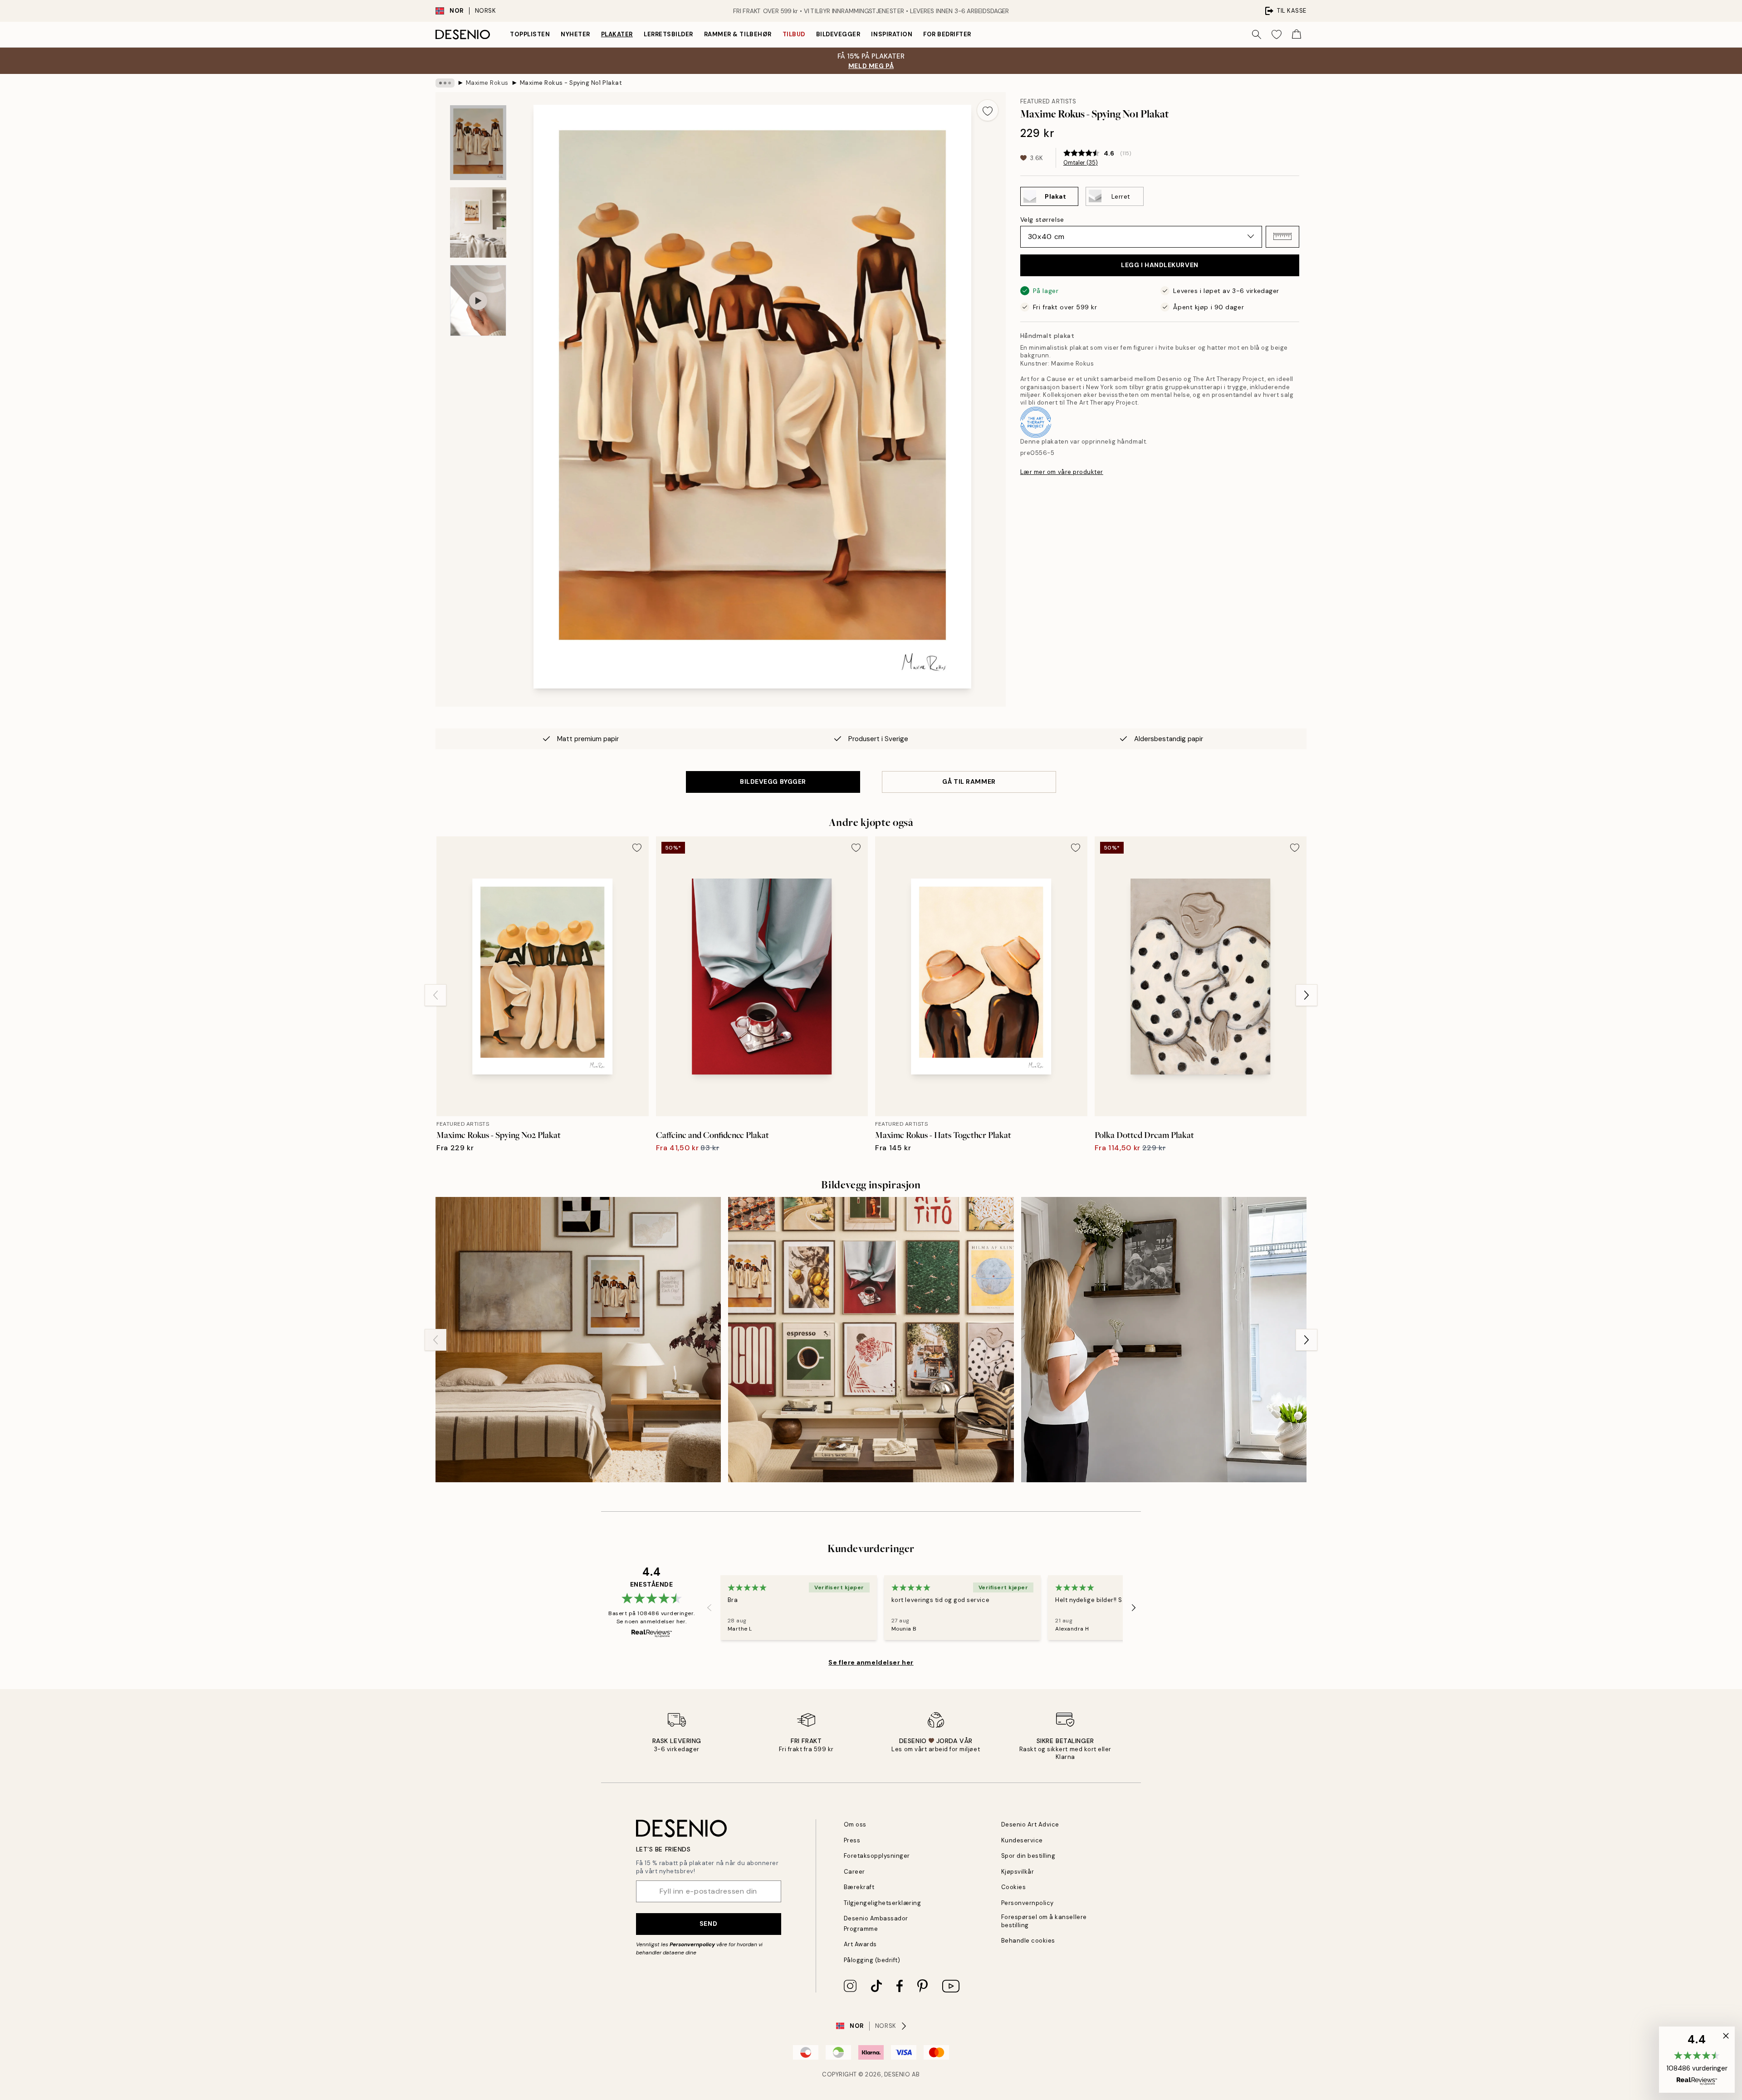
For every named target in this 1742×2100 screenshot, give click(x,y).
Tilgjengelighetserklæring (883, 1903)
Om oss (855, 1824)
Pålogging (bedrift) (872, 1960)
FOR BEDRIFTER (947, 34)
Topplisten (530, 34)
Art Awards (860, 1944)
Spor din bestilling (1028, 1856)
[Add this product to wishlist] (988, 110)
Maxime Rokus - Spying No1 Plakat (571, 83)
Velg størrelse (1042, 219)
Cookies (1014, 1887)
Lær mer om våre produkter (1062, 472)
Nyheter (575, 34)
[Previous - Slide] (435, 995)
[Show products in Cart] (1297, 34)
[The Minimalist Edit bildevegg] (578, 1340)
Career (854, 1872)
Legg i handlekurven (1160, 265)
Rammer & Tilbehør (738, 34)
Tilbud (794, 34)
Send (708, 1924)
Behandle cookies (1028, 1941)
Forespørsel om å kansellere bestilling (1044, 1921)
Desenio (897, 2074)
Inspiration (892, 34)
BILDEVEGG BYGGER (773, 781)
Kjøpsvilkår (1018, 1872)
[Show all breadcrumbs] (445, 83)
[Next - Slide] (1306, 995)
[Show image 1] (478, 143)
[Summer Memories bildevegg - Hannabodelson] (1164, 1340)
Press (852, 1840)
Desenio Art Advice (1030, 1824)
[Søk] (1257, 34)
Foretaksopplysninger (877, 1856)
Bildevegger (838, 34)
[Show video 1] (478, 300)
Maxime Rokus (487, 83)
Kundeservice (1022, 1840)
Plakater (617, 34)
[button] (1282, 236)
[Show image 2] (478, 222)
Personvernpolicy (692, 1944)
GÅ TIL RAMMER (969, 781)
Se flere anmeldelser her (871, 1662)
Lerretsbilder (668, 34)
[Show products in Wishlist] (1277, 34)
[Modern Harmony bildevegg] (871, 1340)
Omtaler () (1081, 163)
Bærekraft (859, 1887)
